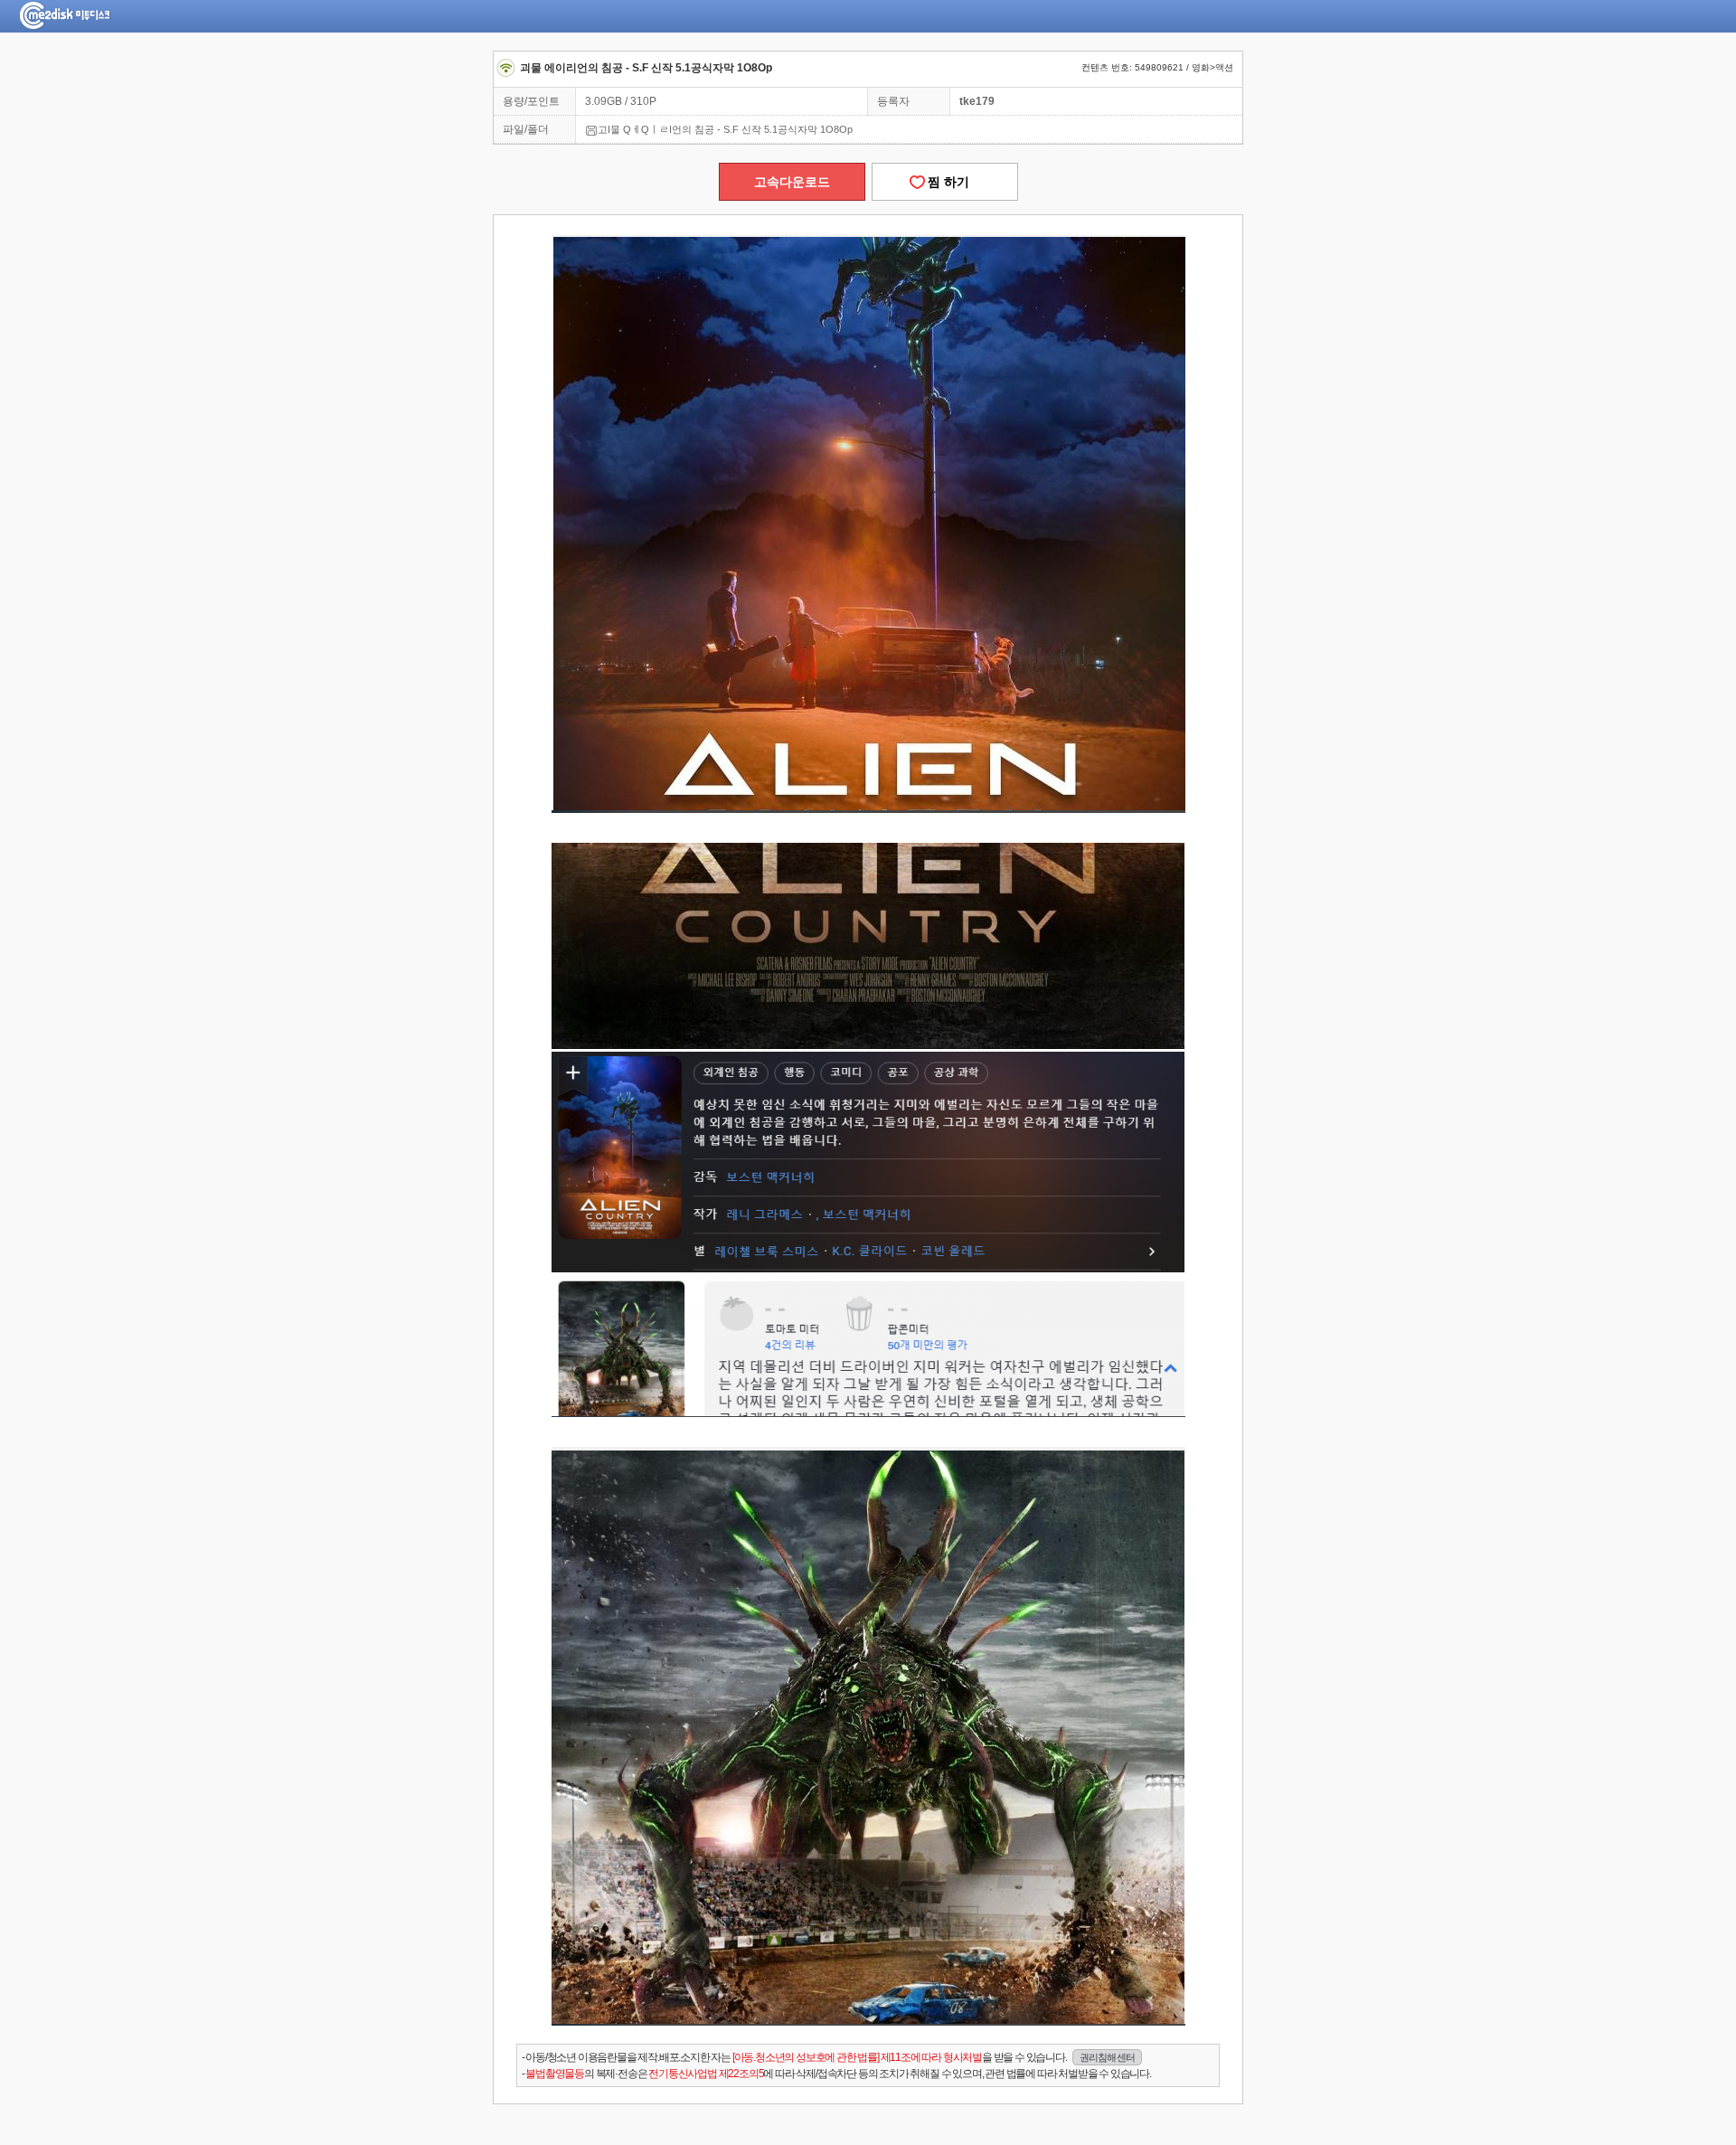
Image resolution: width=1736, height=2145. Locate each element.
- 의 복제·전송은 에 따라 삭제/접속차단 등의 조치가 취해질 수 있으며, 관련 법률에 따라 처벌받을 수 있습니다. (836, 2074)
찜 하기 (945, 182)
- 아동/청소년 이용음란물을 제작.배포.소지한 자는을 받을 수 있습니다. (828, 2057)
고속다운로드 (792, 182)
